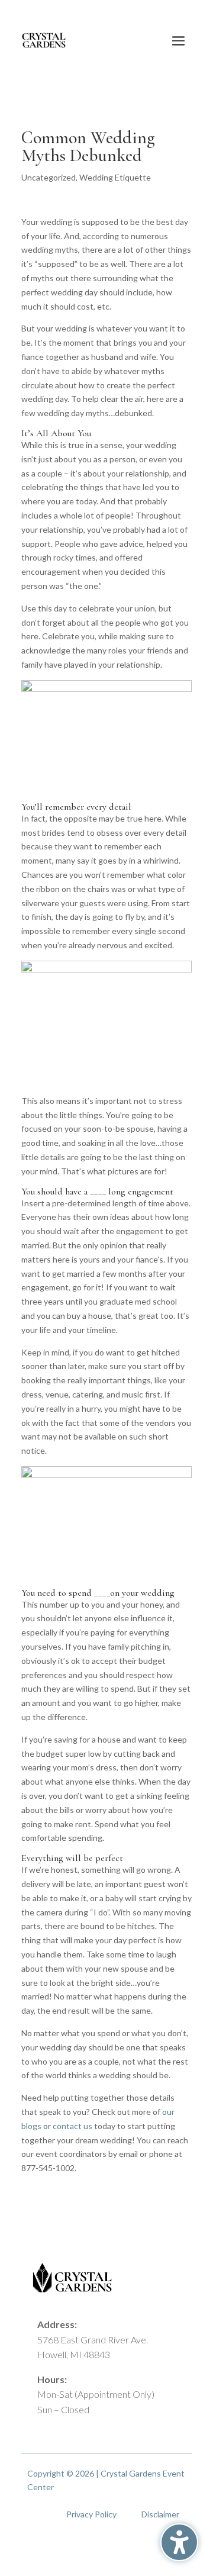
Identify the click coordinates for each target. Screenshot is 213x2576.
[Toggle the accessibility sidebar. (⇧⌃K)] (179, 2542)
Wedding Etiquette (115, 177)
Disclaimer (160, 2514)
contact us (72, 2126)
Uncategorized (49, 177)
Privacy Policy (91, 2514)
